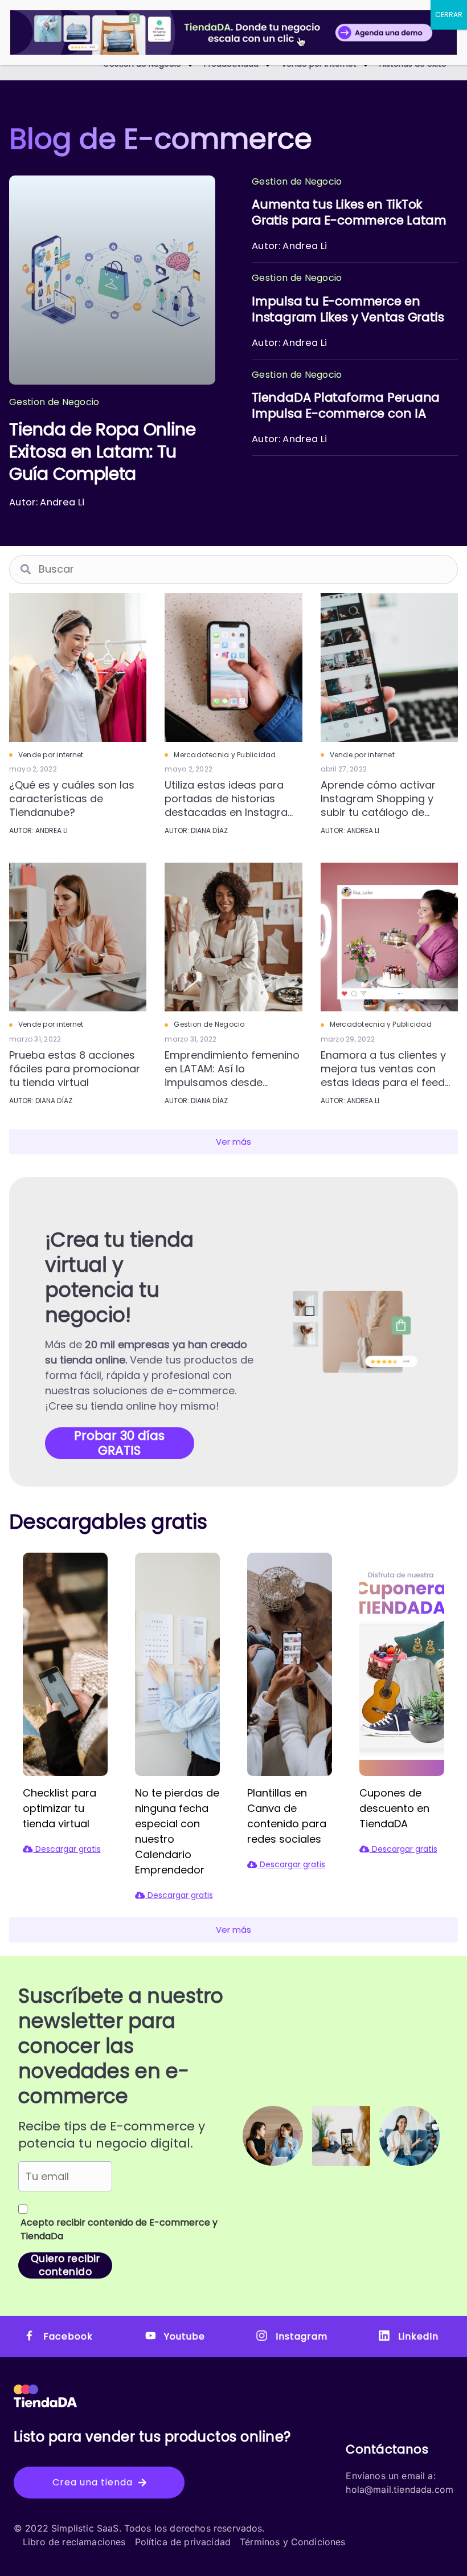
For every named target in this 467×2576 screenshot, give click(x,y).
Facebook (68, 2336)
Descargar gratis (67, 1849)
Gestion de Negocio (209, 1024)
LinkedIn (418, 2336)
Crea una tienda (93, 2482)
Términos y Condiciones (293, 2542)
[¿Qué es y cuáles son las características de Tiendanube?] (78, 666)
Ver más (233, 1142)
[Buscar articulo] (26, 569)
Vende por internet (51, 755)
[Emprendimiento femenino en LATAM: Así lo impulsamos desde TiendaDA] (233, 936)
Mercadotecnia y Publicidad (225, 755)
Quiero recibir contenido (65, 2265)
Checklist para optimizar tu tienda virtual (60, 1808)
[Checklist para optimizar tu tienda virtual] (65, 1663)
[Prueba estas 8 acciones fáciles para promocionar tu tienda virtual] (78, 936)
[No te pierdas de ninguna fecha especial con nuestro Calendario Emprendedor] (177, 1663)
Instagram (301, 2336)
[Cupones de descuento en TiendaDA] (402, 1663)
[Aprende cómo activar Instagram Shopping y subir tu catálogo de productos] (389, 666)
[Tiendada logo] (45, 2395)
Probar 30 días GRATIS (119, 1443)
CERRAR (449, 15)
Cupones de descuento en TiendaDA (394, 1808)
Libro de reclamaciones (74, 2542)
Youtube (185, 2336)
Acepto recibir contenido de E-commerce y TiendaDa (119, 2229)
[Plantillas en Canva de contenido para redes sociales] (290, 1663)
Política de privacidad (183, 2542)
